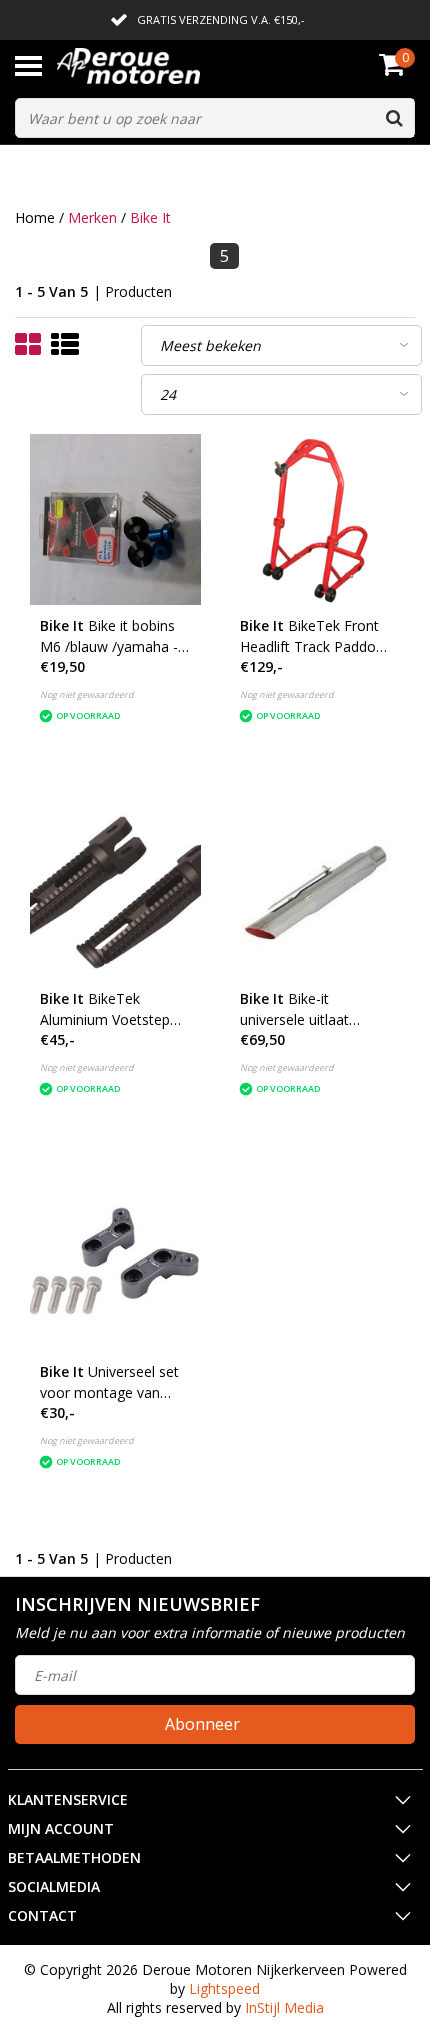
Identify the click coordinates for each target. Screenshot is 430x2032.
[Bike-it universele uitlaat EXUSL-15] (315, 892)
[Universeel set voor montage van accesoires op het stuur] (115, 1265)
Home (35, 217)
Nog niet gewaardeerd (87, 694)
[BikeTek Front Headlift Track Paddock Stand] (315, 519)
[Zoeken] (394, 118)
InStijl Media (284, 2007)
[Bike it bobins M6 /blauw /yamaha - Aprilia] (115, 519)
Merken (92, 217)
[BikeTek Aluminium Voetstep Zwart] (115, 892)
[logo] (159, 66)
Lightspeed (224, 1988)
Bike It (150, 217)
